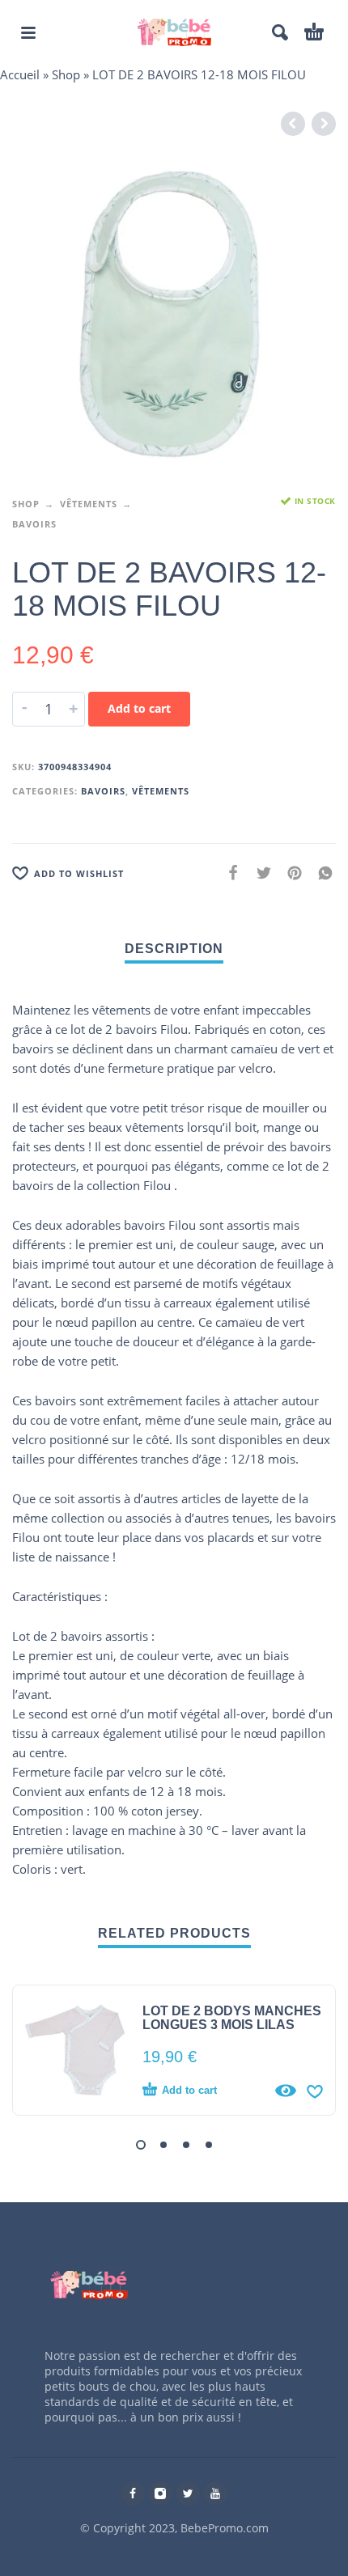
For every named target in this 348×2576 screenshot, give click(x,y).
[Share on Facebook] (228, 872)
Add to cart (139, 708)
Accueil (20, 74)
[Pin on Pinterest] (290, 872)
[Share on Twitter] (259, 872)
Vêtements (89, 504)
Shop (66, 74)
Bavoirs (34, 524)
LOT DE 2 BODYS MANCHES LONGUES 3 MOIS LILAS (232, 2018)
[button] (141, 2145)
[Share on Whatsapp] (320, 872)
